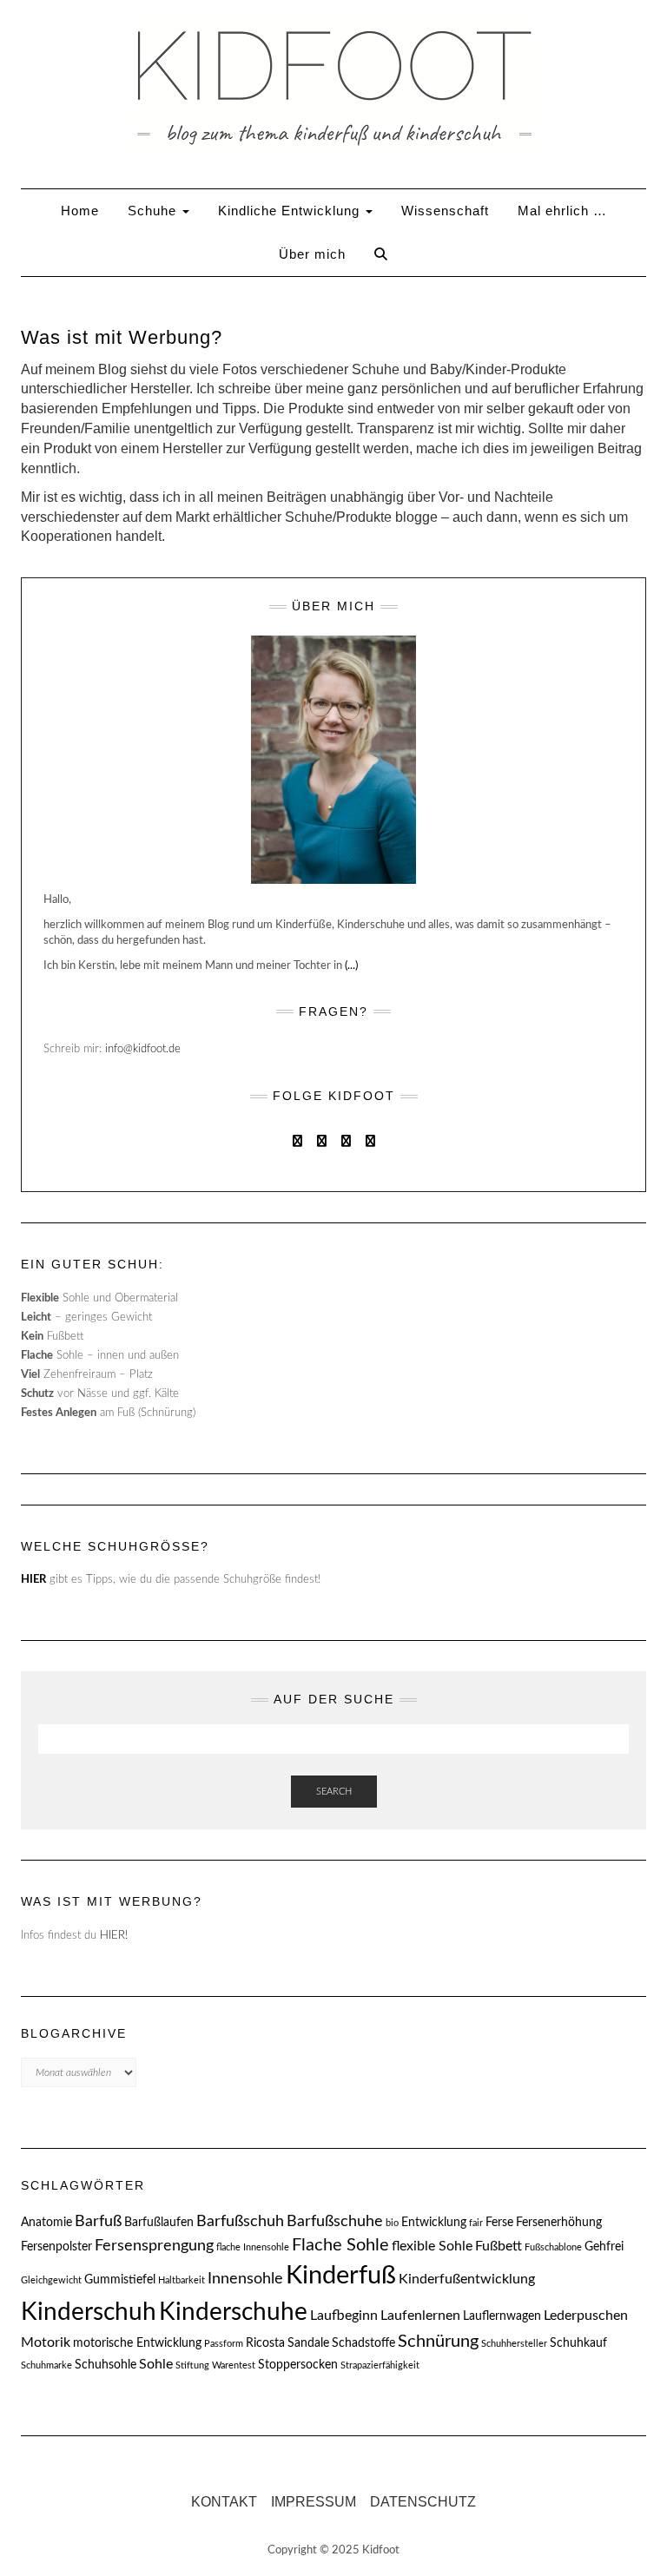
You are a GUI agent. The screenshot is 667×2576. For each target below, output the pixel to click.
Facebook (297, 1139)
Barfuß (98, 2221)
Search (334, 1792)
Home (80, 211)
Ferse (499, 2223)
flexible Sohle (432, 2246)
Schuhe (154, 211)
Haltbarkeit (182, 2280)
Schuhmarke (46, 2365)
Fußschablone (553, 2247)
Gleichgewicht (51, 2280)
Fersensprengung (154, 2246)
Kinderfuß (341, 2276)
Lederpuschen (586, 2316)
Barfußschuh (240, 2221)
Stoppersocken (298, 2365)
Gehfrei (604, 2247)
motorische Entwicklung (137, 2343)
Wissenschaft (445, 211)
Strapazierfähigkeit (380, 2365)
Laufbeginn (344, 2316)
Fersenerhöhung (559, 2223)
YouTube (370, 1139)
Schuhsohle (106, 2365)
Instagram (322, 1139)
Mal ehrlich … (562, 211)
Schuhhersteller (514, 2344)
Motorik (46, 2342)
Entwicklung (434, 2223)
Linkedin (346, 1139)
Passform (224, 2344)
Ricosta (265, 2343)
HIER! (114, 1936)
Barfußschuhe (335, 2221)
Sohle (156, 2364)
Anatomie (46, 2223)
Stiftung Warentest (215, 2365)
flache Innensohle (253, 2247)
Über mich (312, 254)
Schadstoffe (363, 2343)
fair (476, 2223)
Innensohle (245, 2279)
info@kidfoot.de (143, 1049)
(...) (351, 966)
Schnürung (438, 2342)
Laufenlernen (420, 2316)
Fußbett (499, 2246)
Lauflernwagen (502, 2316)
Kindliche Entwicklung (291, 211)
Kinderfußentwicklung (467, 2279)
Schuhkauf (578, 2343)
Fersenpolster (56, 2247)
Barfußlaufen (159, 2223)
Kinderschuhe (233, 2312)
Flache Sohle (340, 2245)
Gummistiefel (120, 2280)
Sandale (308, 2343)
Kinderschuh (89, 2312)
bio (392, 2223)
